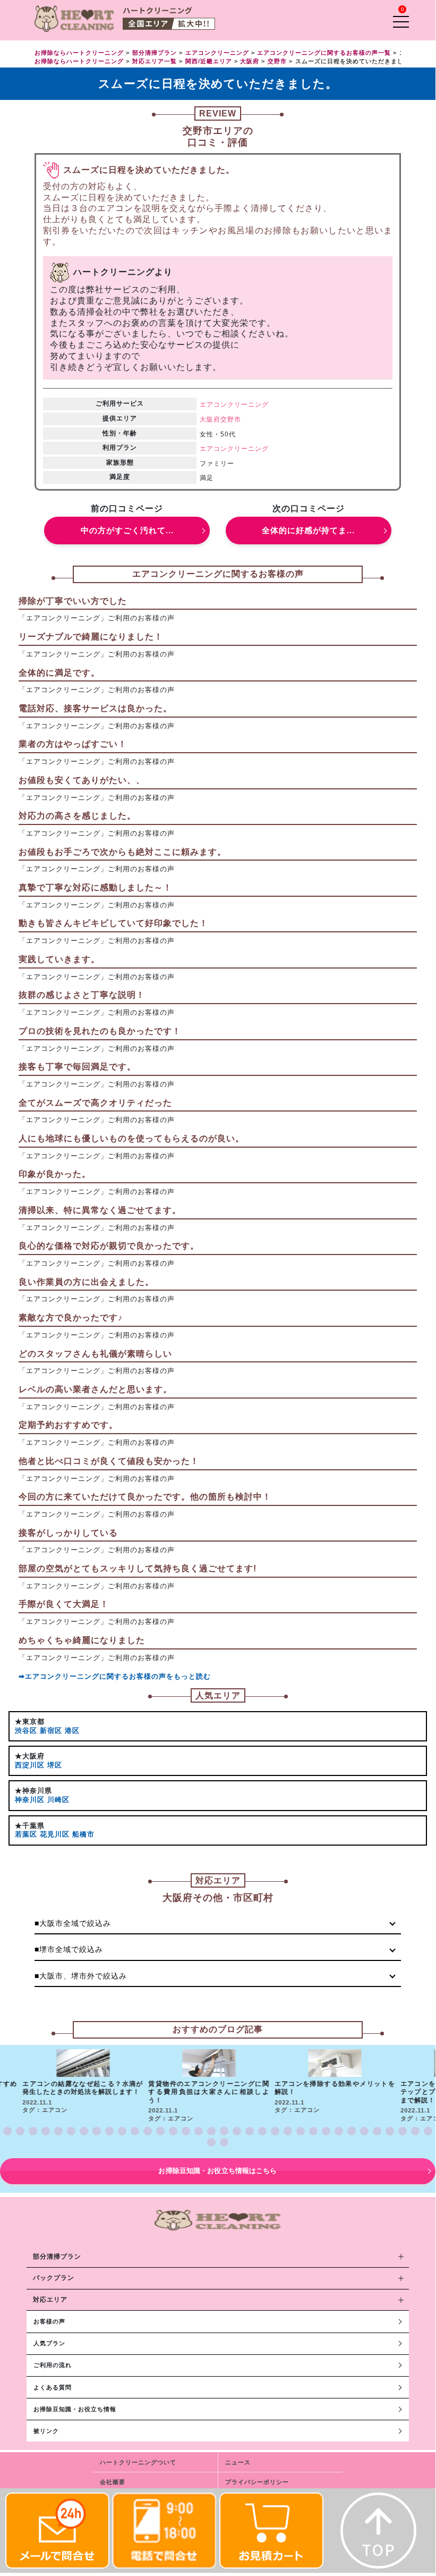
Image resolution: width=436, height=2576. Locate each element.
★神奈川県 (33, 1791)
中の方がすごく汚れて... (127, 530)
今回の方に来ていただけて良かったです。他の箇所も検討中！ (145, 1497)
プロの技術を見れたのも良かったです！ (100, 1031)
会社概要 (113, 2482)
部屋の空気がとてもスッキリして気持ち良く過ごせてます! (138, 1568)
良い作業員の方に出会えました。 (86, 1282)
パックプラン (54, 2278)
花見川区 (55, 1834)
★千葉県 (30, 1826)
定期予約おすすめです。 (68, 1425)
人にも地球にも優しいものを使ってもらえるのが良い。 (131, 1138)
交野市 (231, 419)
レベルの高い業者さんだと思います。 (95, 1389)
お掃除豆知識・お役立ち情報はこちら (217, 2171)
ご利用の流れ (53, 2365)
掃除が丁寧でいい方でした (73, 601)
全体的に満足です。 (59, 673)
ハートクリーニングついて (138, 2462)
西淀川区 (30, 1765)
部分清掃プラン (57, 2257)
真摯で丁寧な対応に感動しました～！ (95, 887)
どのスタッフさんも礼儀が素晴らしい (95, 1354)
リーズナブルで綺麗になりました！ (91, 637)
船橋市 (83, 1834)
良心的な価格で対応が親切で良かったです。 (109, 1246)
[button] (7, 2131)
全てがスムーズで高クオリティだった (95, 1103)
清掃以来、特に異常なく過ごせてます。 (100, 1210)
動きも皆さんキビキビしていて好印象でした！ (113, 923)
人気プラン (49, 2343)
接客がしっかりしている (68, 1533)
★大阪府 (30, 1756)
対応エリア (50, 2300)
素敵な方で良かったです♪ (71, 1318)
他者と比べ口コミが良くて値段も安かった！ (109, 1461)
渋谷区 (26, 1731)
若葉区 (26, 1834)
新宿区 (51, 1731)
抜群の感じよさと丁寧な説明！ (82, 995)
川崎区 (58, 1800)
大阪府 (210, 419)
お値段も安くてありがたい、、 (82, 780)
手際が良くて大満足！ (64, 1604)
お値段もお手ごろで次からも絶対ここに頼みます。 (122, 852)
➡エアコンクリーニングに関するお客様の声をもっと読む (115, 1676)
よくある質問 (53, 2387)
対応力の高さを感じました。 (77, 816)
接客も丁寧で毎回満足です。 (77, 1067)
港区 (72, 1731)
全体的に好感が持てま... (308, 530)
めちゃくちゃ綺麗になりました (82, 1640)
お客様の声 (49, 2321)
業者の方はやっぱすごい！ (73, 744)
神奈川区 (30, 1800)
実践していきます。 (59, 959)
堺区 (55, 1765)
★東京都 (30, 1721)
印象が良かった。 (55, 1174)
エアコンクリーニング (234, 405)
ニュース (238, 2462)
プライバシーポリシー (257, 2482)
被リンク (46, 2431)
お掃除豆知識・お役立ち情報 (75, 2409)
